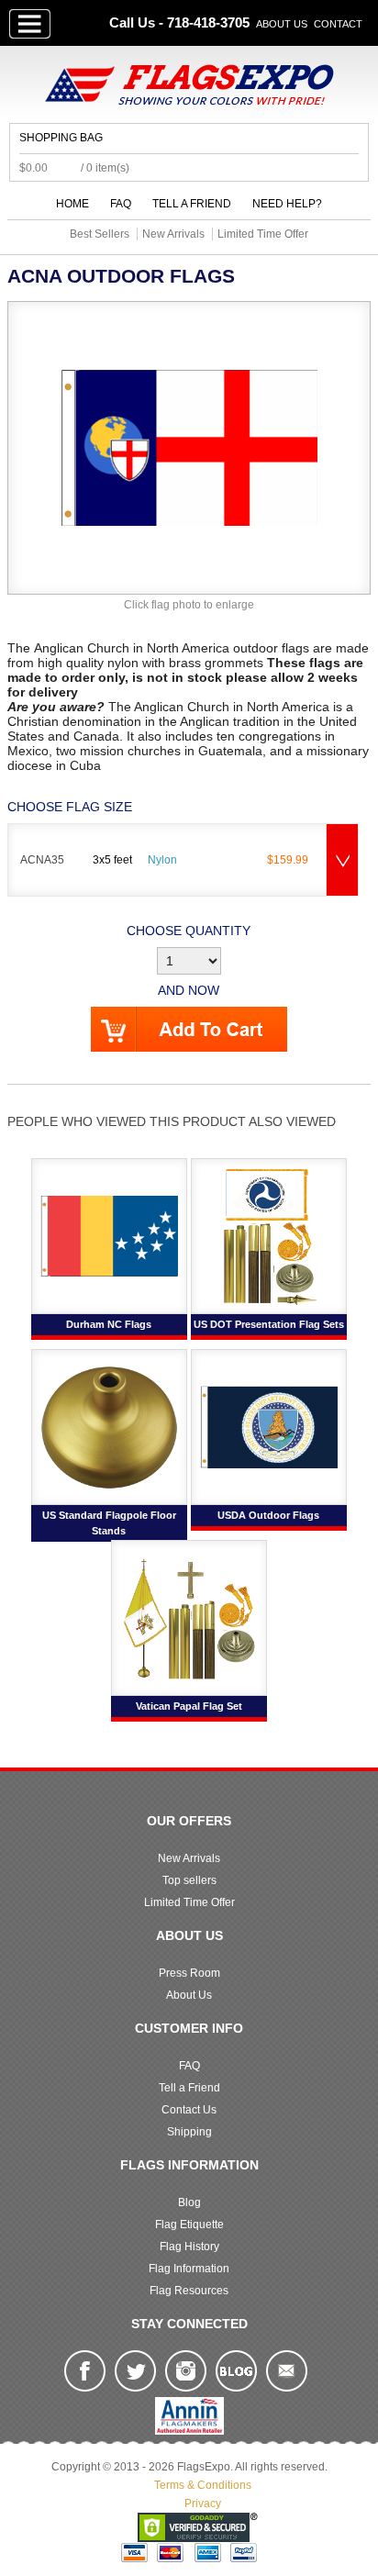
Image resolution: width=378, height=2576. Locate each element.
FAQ (121, 204)
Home (72, 204)
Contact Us (189, 2110)
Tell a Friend (192, 204)
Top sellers (189, 1880)
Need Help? (287, 204)
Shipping (189, 2132)
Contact (338, 24)
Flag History (189, 2247)
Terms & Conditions (203, 2485)
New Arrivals (189, 1858)
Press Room (189, 1973)
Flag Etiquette (189, 2225)
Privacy (203, 2504)
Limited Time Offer (189, 1902)
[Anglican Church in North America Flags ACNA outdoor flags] (189, 447)
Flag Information (189, 2269)
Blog (189, 2202)
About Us (282, 24)
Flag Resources (189, 2291)
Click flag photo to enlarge (189, 605)
